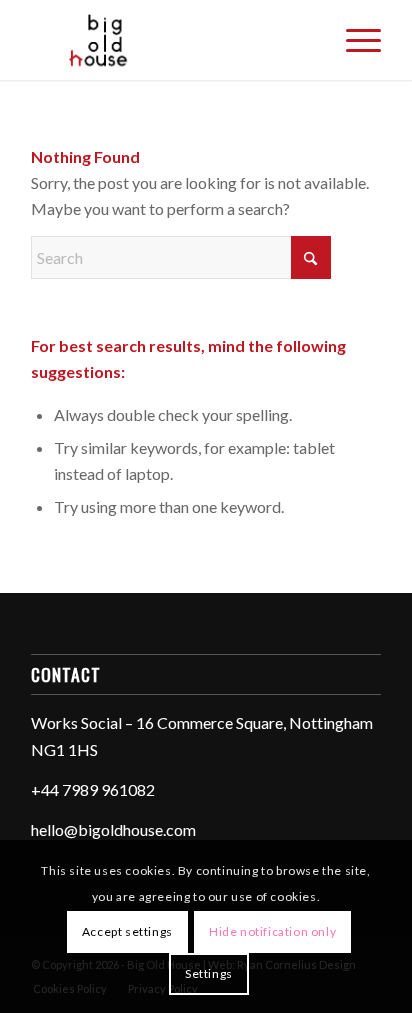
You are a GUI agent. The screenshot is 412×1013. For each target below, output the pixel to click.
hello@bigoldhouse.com (113, 829)
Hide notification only (272, 931)
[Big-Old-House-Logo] (171, 40)
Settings (209, 973)
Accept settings (127, 931)
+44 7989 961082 (93, 789)
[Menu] (353, 40)
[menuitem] (353, 40)
